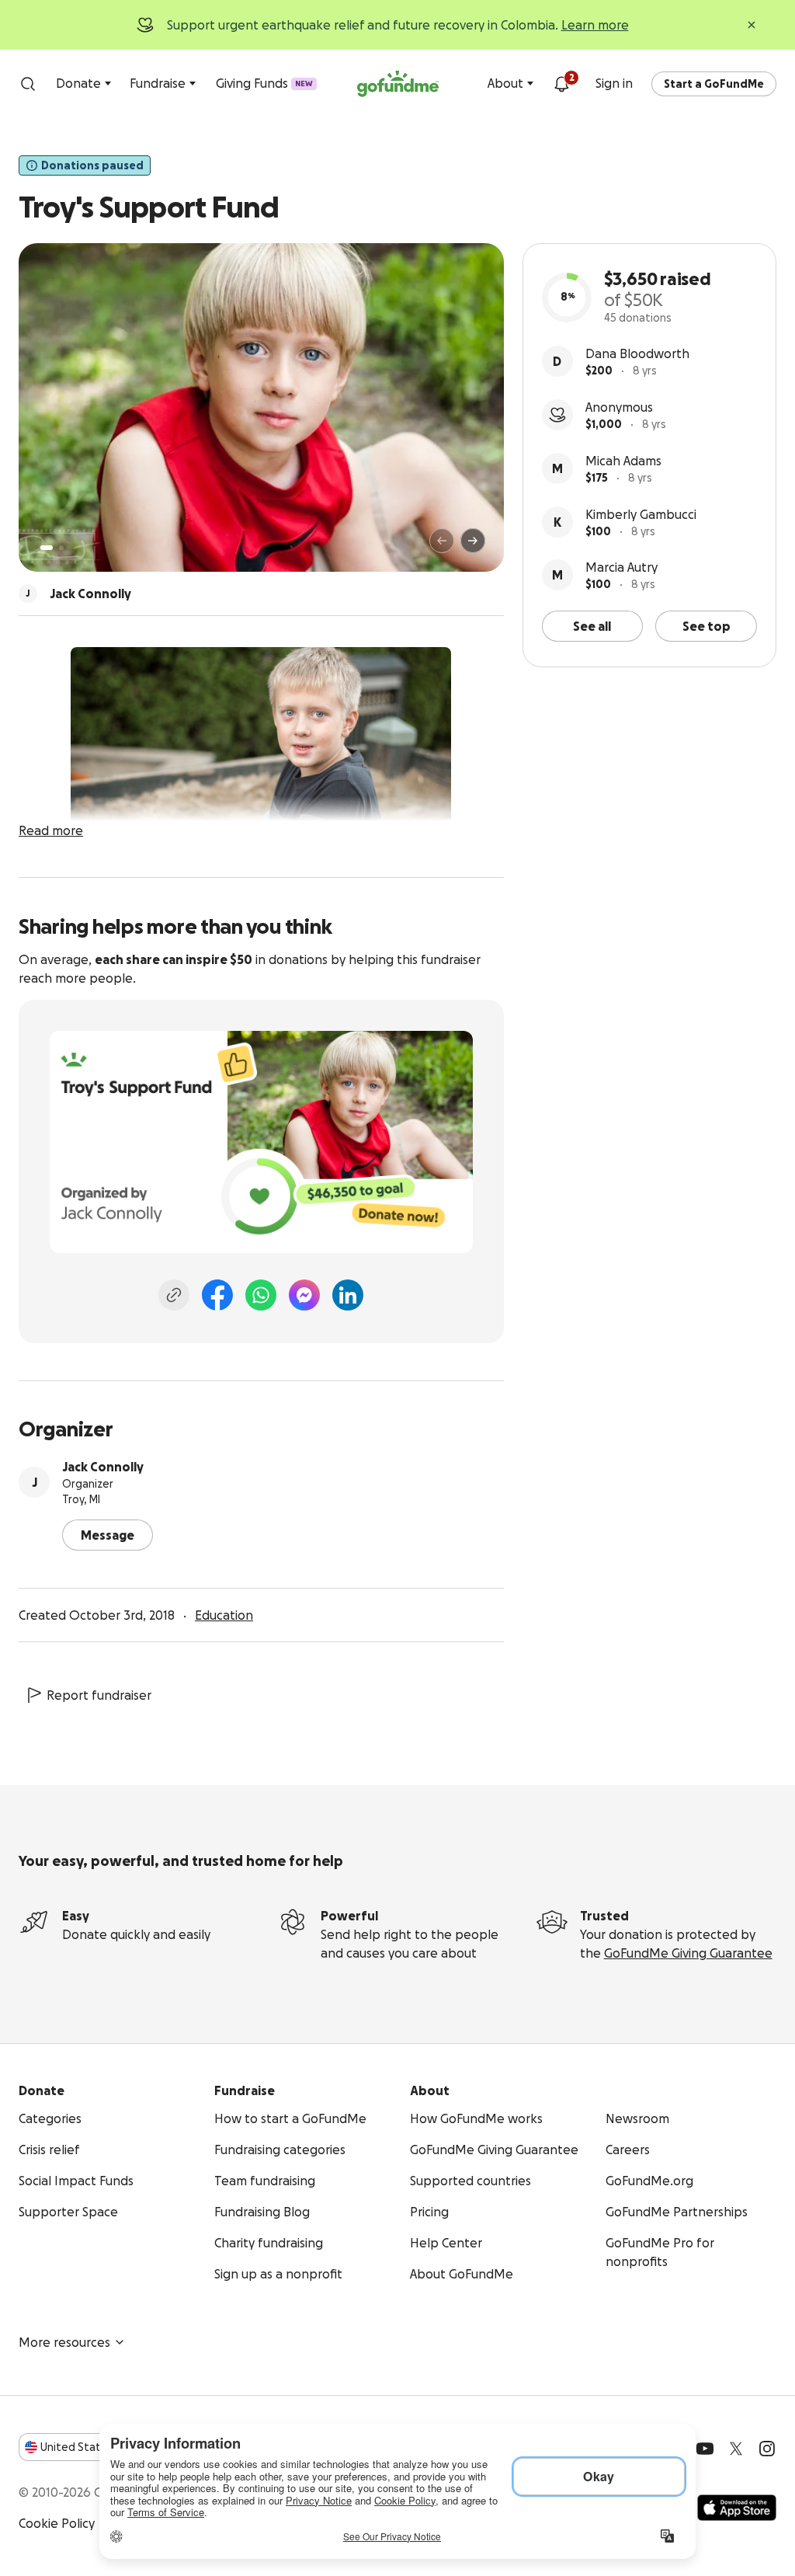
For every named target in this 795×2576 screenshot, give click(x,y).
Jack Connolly (103, 1467)
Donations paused (92, 165)
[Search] (28, 84)
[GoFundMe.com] (398, 84)
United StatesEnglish (99, 2447)
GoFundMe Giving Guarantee (688, 1953)
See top (706, 626)
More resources (64, 2342)
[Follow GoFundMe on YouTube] (705, 2449)
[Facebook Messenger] (304, 1295)
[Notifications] (561, 84)
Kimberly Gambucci (641, 514)
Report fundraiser (99, 1695)
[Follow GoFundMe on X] (736, 2449)
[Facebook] (217, 1295)
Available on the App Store (737, 2508)
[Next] (473, 541)
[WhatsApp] (261, 1295)
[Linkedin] (348, 1295)
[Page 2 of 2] (61, 548)
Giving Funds (264, 83)
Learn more (595, 25)
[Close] (752, 25)
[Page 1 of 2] (47, 548)
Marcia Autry (621, 567)
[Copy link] (174, 1295)
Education (224, 1615)
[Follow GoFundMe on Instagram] (767, 2449)
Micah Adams (623, 461)
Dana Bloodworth (637, 353)
